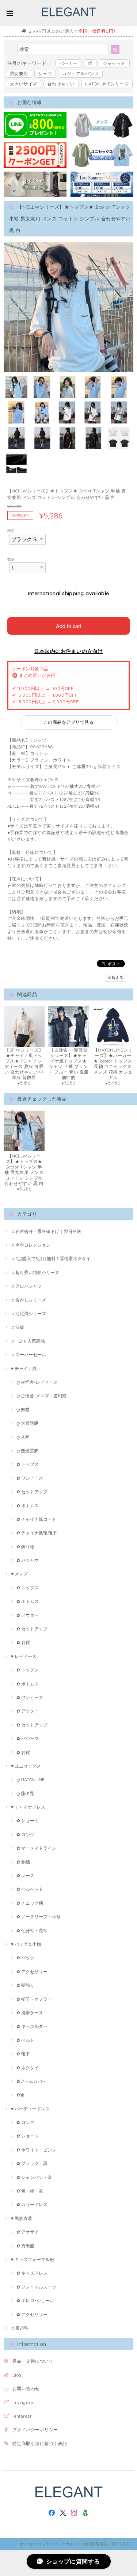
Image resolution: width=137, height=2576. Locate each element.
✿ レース (25, 1876)
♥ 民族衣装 (22, 2218)
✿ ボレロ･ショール (35, 2300)
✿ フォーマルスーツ (36, 2287)
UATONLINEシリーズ (107, 84)
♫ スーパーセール (28, 1355)
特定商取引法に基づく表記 (40, 2443)
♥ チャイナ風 (24, 1368)
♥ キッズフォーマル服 (33, 2259)
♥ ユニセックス (26, 1766)
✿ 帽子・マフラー (34, 1999)
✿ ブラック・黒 (32, 2163)
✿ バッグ (25, 1958)
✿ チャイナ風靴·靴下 (37, 1533)
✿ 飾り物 (25, 1547)
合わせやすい (61, 84)
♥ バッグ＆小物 (26, 1944)
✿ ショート (28, 1821)
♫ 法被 (18, 1327)
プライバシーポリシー (35, 2430)
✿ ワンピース (30, 1478)
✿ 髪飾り (25, 1985)
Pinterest (22, 2416)
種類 (11, 531)
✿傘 (20, 2095)
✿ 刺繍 (23, 1862)
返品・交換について (33, 2361)
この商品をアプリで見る (68, 722)
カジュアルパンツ (80, 74)
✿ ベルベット (30, 1889)
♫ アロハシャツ (26, 1286)
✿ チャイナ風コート (36, 1519)
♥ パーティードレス (30, 2109)
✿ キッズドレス (32, 2273)
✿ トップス (28, 1464)
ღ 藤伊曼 (25, 1793)
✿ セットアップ (32, 1492)
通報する (115, 978)
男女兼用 (19, 74)
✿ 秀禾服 (25, 2246)
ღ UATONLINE (31, 1779)
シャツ (45, 74)
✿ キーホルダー (32, 2026)
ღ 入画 (23, 1437)
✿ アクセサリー (32, 1972)
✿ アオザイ (28, 2232)
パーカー (69, 63)
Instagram (24, 2402)
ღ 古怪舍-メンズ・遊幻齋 (41, 1396)
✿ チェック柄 (30, 1903)
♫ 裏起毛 (20, 2328)
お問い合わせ (26, 2388)
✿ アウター (28, 1615)
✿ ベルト (25, 2040)
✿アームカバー (31, 2081)
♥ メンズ (19, 1574)
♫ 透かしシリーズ (28, 1300)
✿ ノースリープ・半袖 (39, 1917)
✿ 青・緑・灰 (30, 2191)
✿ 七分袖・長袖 (32, 1931)
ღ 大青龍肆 (27, 1423)
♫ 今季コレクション (31, 1245)
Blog (17, 2375)
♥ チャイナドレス (28, 1807)
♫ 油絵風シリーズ (28, 1313)
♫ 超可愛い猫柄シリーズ (35, 1272)
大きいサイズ (24, 84)
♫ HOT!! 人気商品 (28, 1341)
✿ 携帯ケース (30, 2013)
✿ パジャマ (28, 1560)
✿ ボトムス (28, 1506)
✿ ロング (25, 1834)
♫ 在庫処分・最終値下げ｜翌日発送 (46, 1231)
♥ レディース (24, 1656)
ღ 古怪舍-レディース (37, 1382)
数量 (11, 559)
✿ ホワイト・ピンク (36, 2150)
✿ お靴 (23, 1642)
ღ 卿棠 (23, 1410)
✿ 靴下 (23, 2054)
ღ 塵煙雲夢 (27, 1451)
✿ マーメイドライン (36, 1848)
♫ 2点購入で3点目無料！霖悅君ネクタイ (51, 1258)
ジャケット (114, 63)
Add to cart (69, 626)
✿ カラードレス (32, 2204)
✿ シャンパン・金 (34, 2177)
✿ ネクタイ (28, 2068)
